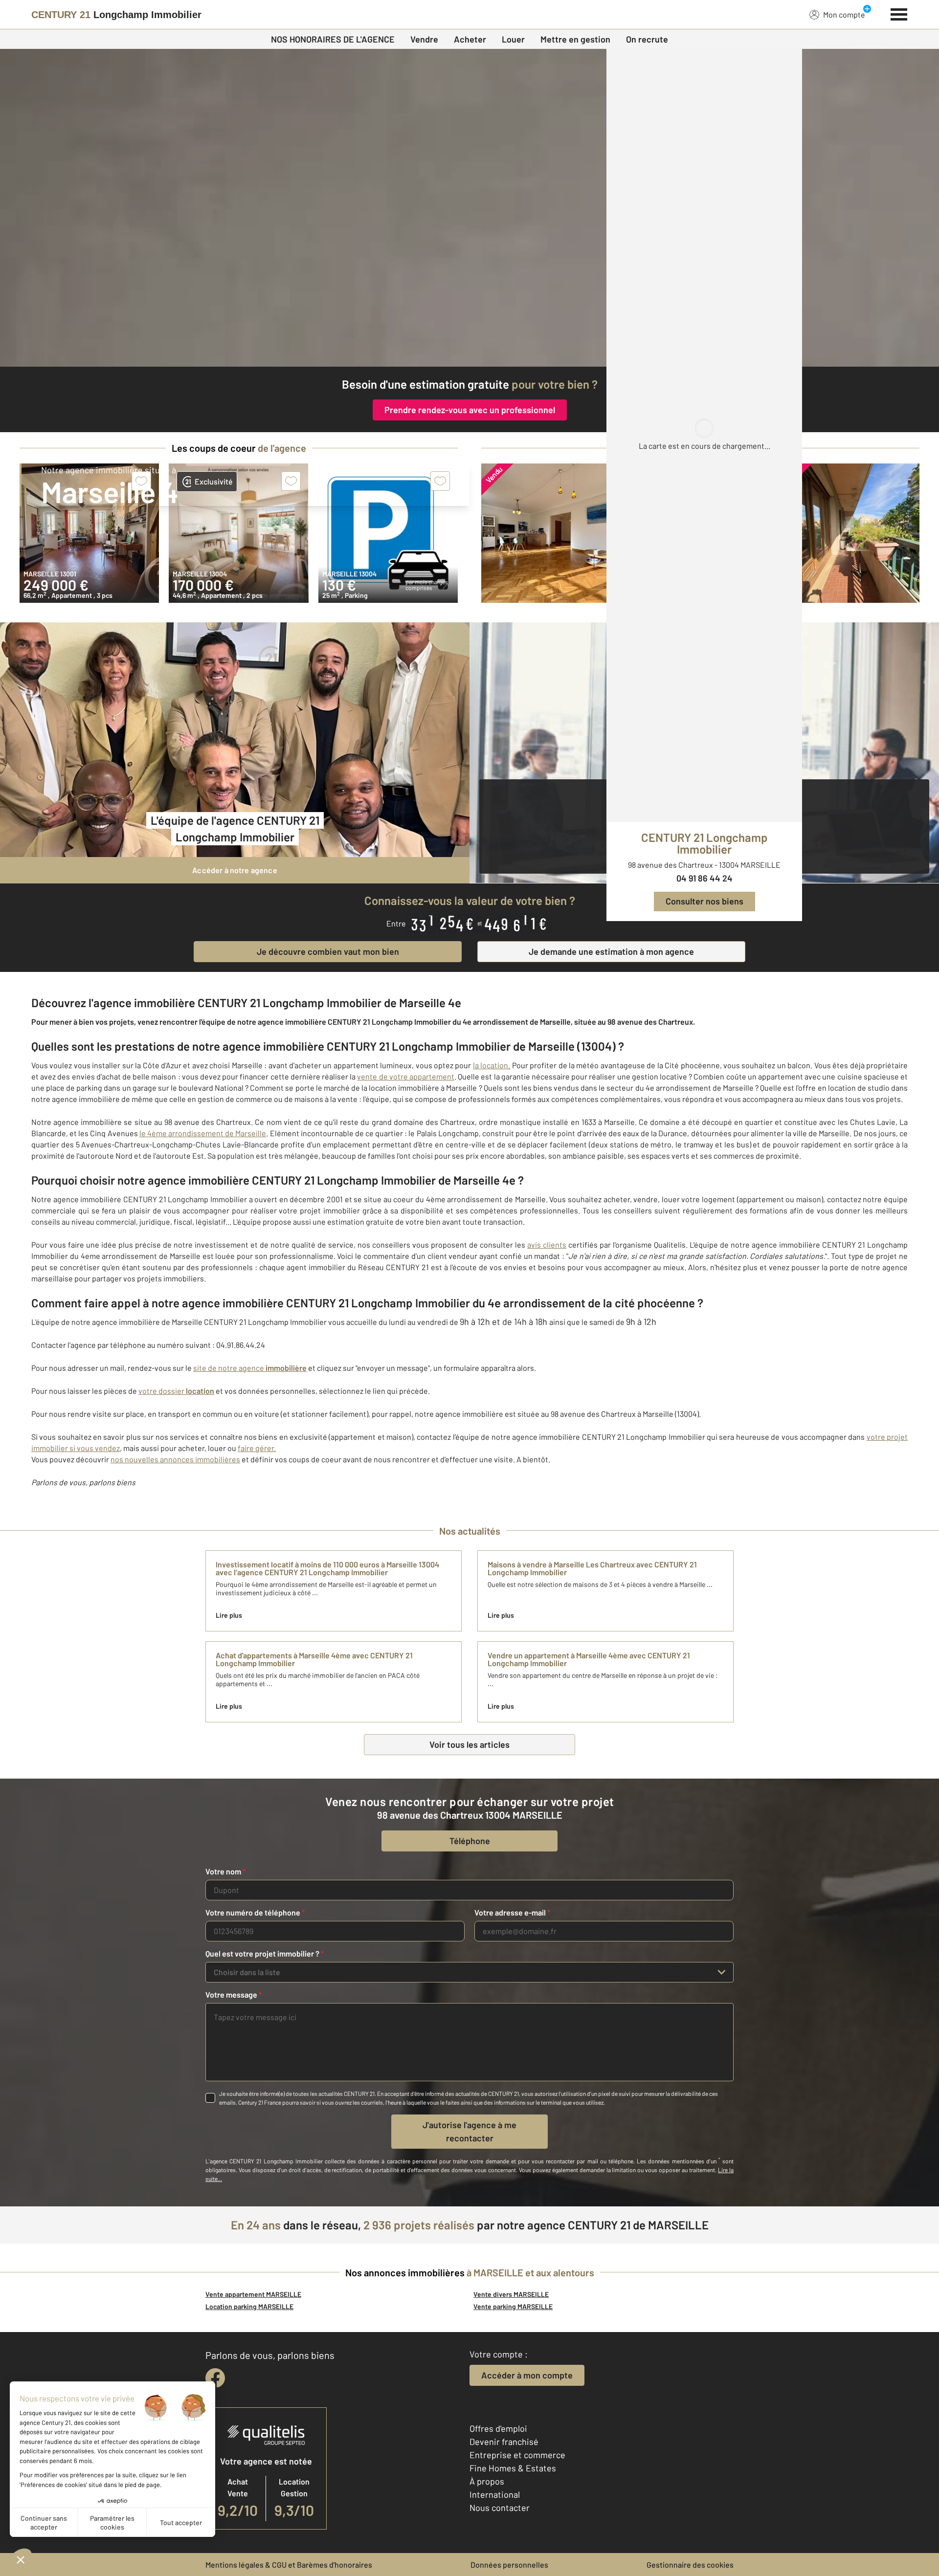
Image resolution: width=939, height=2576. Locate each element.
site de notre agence (250, 1368)
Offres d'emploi (498, 2428)
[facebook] (215, 2378)
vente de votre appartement (406, 1076)
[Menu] (899, 13)
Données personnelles (509, 2565)
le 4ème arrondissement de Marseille (203, 1133)
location (200, 1391)
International (495, 2494)
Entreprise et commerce (517, 2455)
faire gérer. (257, 1448)
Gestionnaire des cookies (690, 2565)
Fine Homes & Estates (513, 2468)
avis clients (547, 1244)
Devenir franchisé (504, 2442)
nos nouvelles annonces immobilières (175, 1459)
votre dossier (162, 1391)
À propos (487, 2481)
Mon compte (844, 14)
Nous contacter (500, 2508)
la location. (492, 1065)
